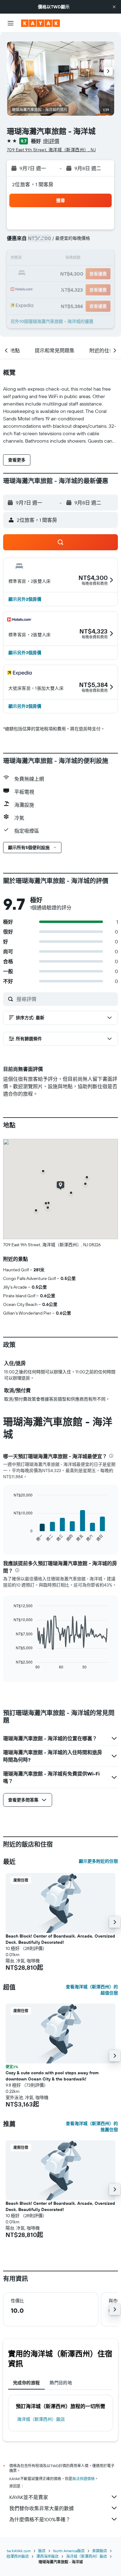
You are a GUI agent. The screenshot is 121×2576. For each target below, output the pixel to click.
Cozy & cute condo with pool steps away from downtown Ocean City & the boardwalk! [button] (52, 2076)
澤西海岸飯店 (47, 2556)
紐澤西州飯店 (18, 2556)
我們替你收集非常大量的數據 (42, 2508)
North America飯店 (69, 2551)
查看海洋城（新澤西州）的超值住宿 (92, 1990)
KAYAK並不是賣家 (29, 2497)
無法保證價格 (83, 2479)
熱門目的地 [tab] (61, 2383)
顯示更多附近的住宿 (98, 1861)
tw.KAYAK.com (19, 2551)
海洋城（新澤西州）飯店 (41, 2419)
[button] (114, 7)
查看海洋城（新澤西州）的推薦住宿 (92, 2127)
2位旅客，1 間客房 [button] (33, 184)
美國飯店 (100, 2551)
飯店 (42, 2551)
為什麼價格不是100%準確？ (40, 2519)
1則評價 (51, 141)
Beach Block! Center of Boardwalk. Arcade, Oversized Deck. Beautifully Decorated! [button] (60, 1939)
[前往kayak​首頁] (40, 23)
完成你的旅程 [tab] (26, 2383)
